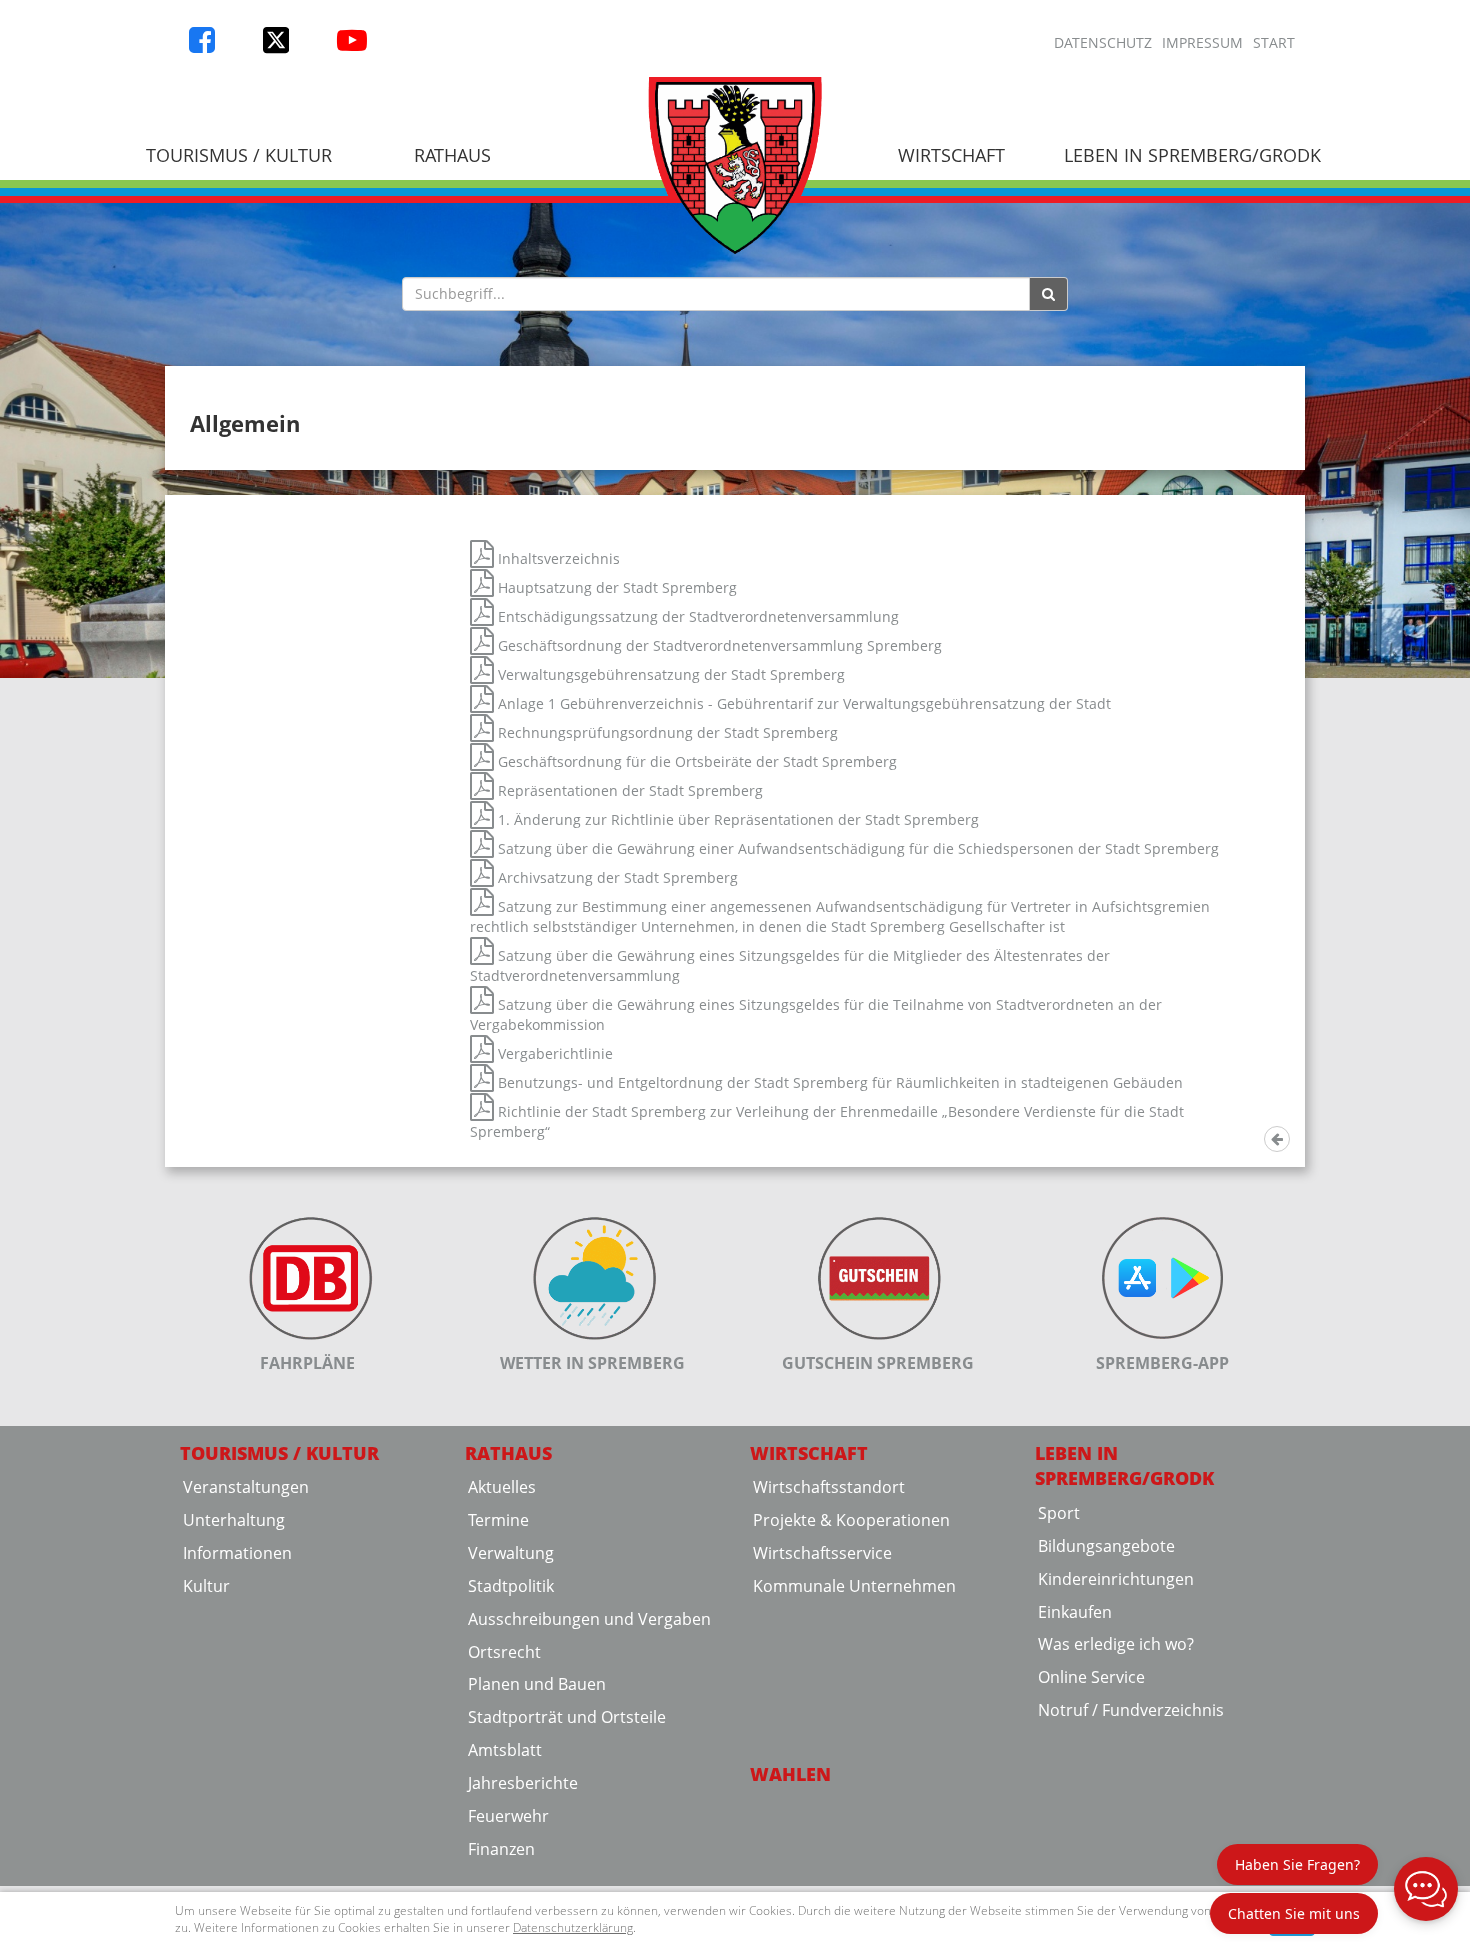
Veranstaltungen (246, 1487)
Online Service (1091, 1677)
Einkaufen (1075, 1612)
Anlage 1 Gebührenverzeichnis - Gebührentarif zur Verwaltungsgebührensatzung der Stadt (802, 703)
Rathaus (452, 155)
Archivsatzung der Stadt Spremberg (616, 877)
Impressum (1202, 42)
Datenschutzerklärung (573, 1927)
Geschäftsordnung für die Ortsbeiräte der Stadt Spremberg (695, 761)
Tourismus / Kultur (239, 155)
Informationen (237, 1553)
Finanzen (501, 1849)
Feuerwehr (508, 1816)
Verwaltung (511, 1553)
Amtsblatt (505, 1750)
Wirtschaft (951, 155)
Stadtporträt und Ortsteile (567, 1717)
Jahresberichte (523, 1783)
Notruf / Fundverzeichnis (1131, 1710)
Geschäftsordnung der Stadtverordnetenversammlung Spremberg (718, 645)
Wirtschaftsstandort (829, 1487)
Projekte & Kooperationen (851, 1520)
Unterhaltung (234, 1520)
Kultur (206, 1586)
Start (1274, 42)
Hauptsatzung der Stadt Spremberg (615, 587)
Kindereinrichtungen (1116, 1579)
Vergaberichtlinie (553, 1053)
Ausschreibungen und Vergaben (589, 1619)
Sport (1059, 1513)
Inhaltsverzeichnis (557, 558)
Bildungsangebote (1106, 1546)
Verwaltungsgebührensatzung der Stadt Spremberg (669, 674)
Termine (498, 1520)
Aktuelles (502, 1487)
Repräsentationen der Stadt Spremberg (628, 790)
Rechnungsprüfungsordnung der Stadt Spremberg (666, 732)
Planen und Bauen (537, 1684)
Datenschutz (1103, 42)
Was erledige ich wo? (1116, 1644)
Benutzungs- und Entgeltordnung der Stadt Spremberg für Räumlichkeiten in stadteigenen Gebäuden (838, 1082)
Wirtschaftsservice (822, 1553)
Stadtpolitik (511, 1586)
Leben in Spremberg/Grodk (1192, 155)
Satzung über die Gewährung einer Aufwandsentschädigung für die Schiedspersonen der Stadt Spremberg (856, 848)
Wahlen (790, 1774)
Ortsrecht (504, 1652)
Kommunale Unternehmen (854, 1586)
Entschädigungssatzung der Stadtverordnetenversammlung (696, 616)
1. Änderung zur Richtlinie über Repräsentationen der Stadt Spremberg (736, 819)
